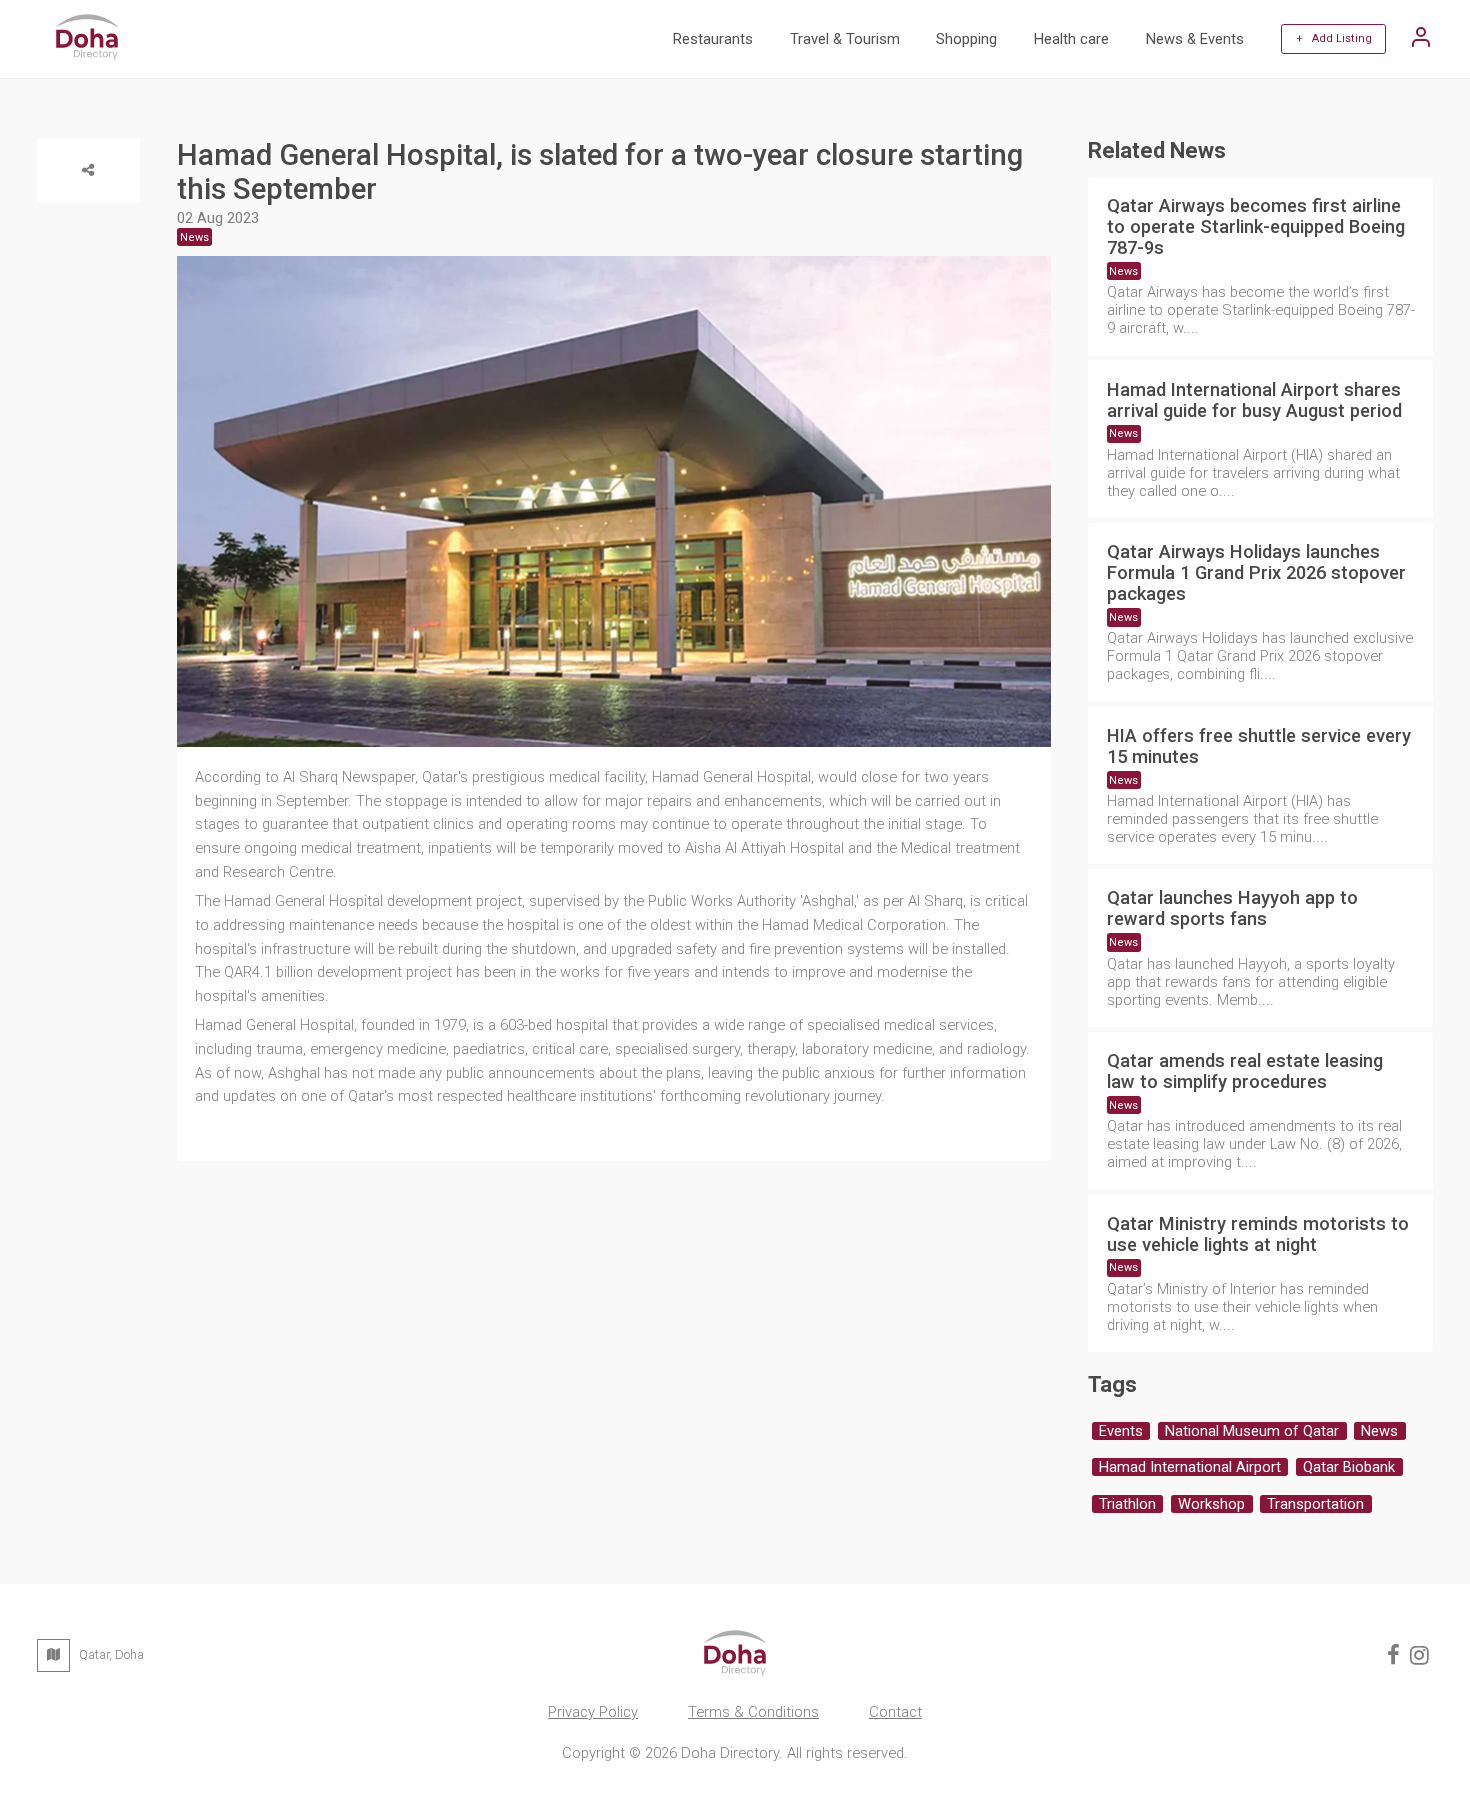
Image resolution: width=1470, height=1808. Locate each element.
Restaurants (713, 39)
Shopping (966, 39)
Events (1121, 1431)
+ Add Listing (1334, 38)
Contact (895, 1712)
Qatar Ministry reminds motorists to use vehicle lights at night (1258, 1234)
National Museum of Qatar (1252, 1431)
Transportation (1315, 1504)
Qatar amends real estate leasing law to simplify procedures (1245, 1071)
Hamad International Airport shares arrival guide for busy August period (1254, 400)
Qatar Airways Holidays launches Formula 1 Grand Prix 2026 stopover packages (1256, 572)
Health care (1071, 39)
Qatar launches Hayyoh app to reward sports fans (1232, 908)
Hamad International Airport (1190, 1467)
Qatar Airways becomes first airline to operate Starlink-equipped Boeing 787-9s (1256, 226)
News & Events (1195, 39)
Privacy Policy (593, 1712)
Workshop (1211, 1504)
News (1123, 271)
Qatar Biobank (1349, 1467)
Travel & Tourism (845, 39)
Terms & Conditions (753, 1712)
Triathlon (1127, 1504)
